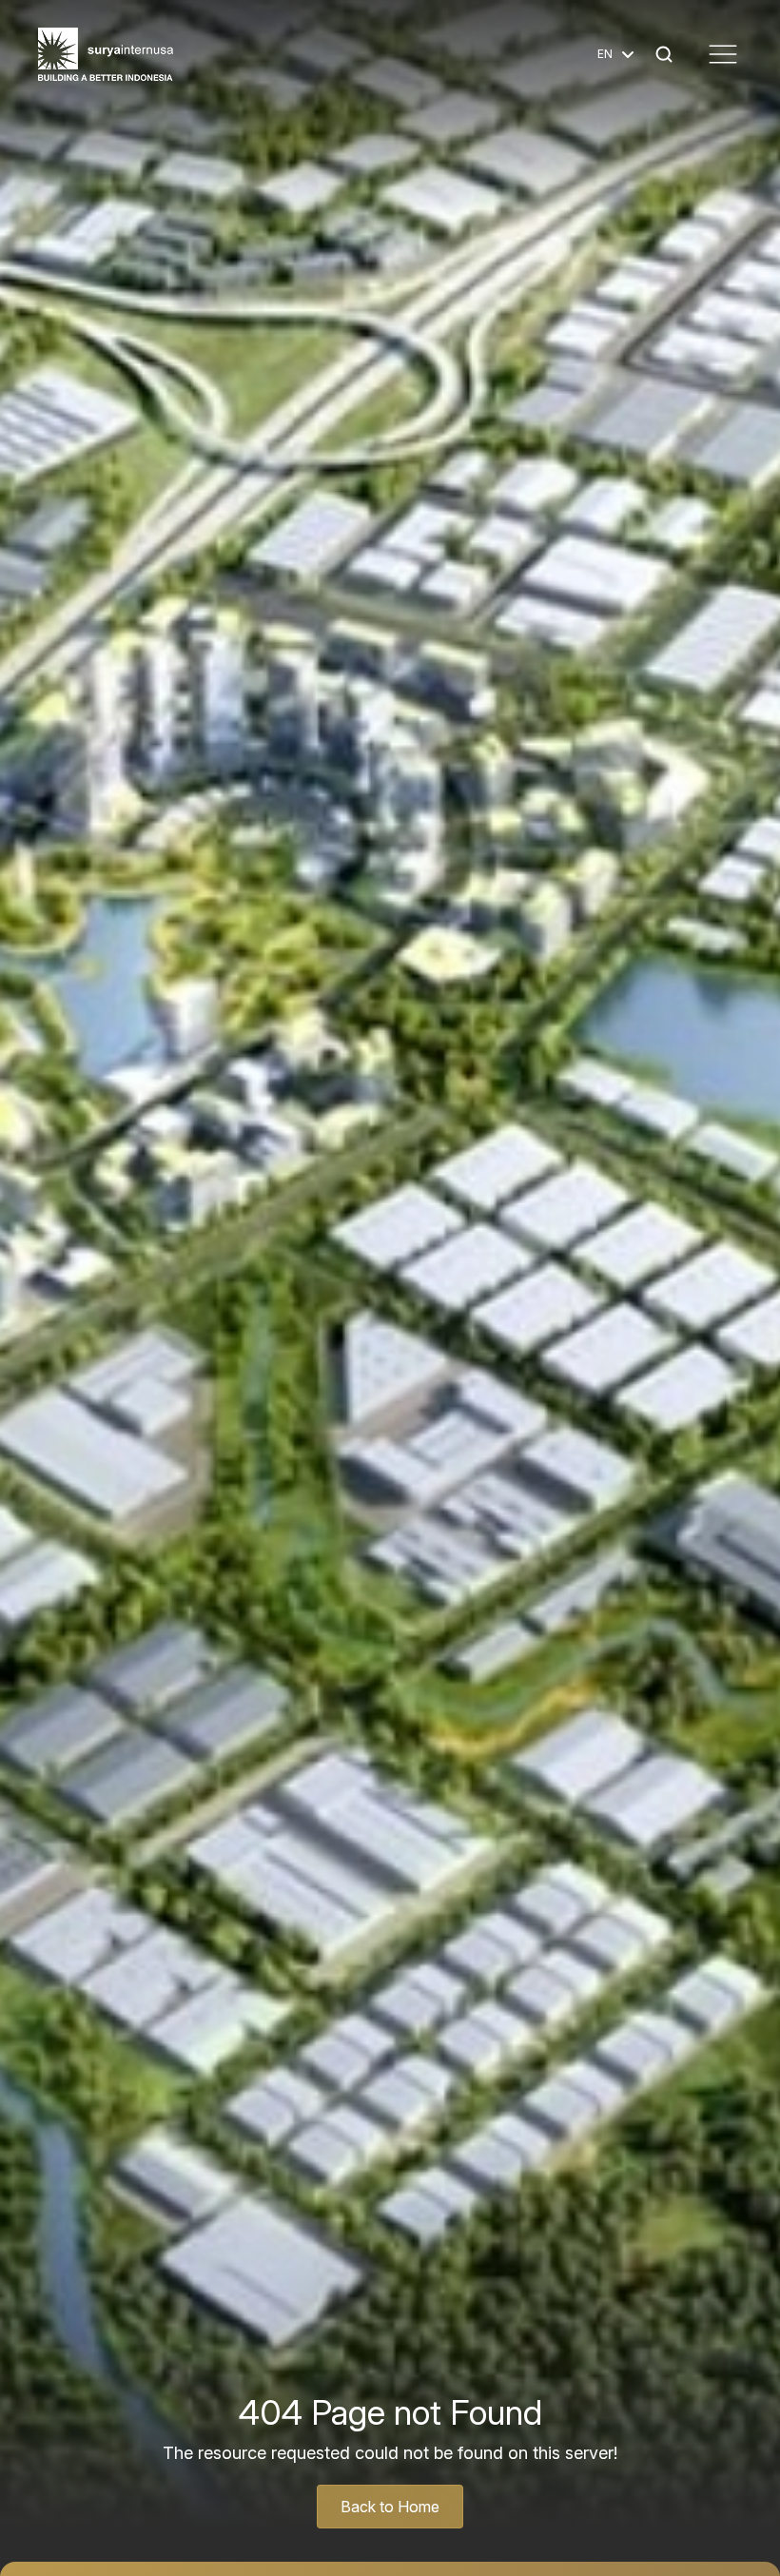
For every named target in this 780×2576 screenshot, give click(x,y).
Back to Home (390, 2507)
